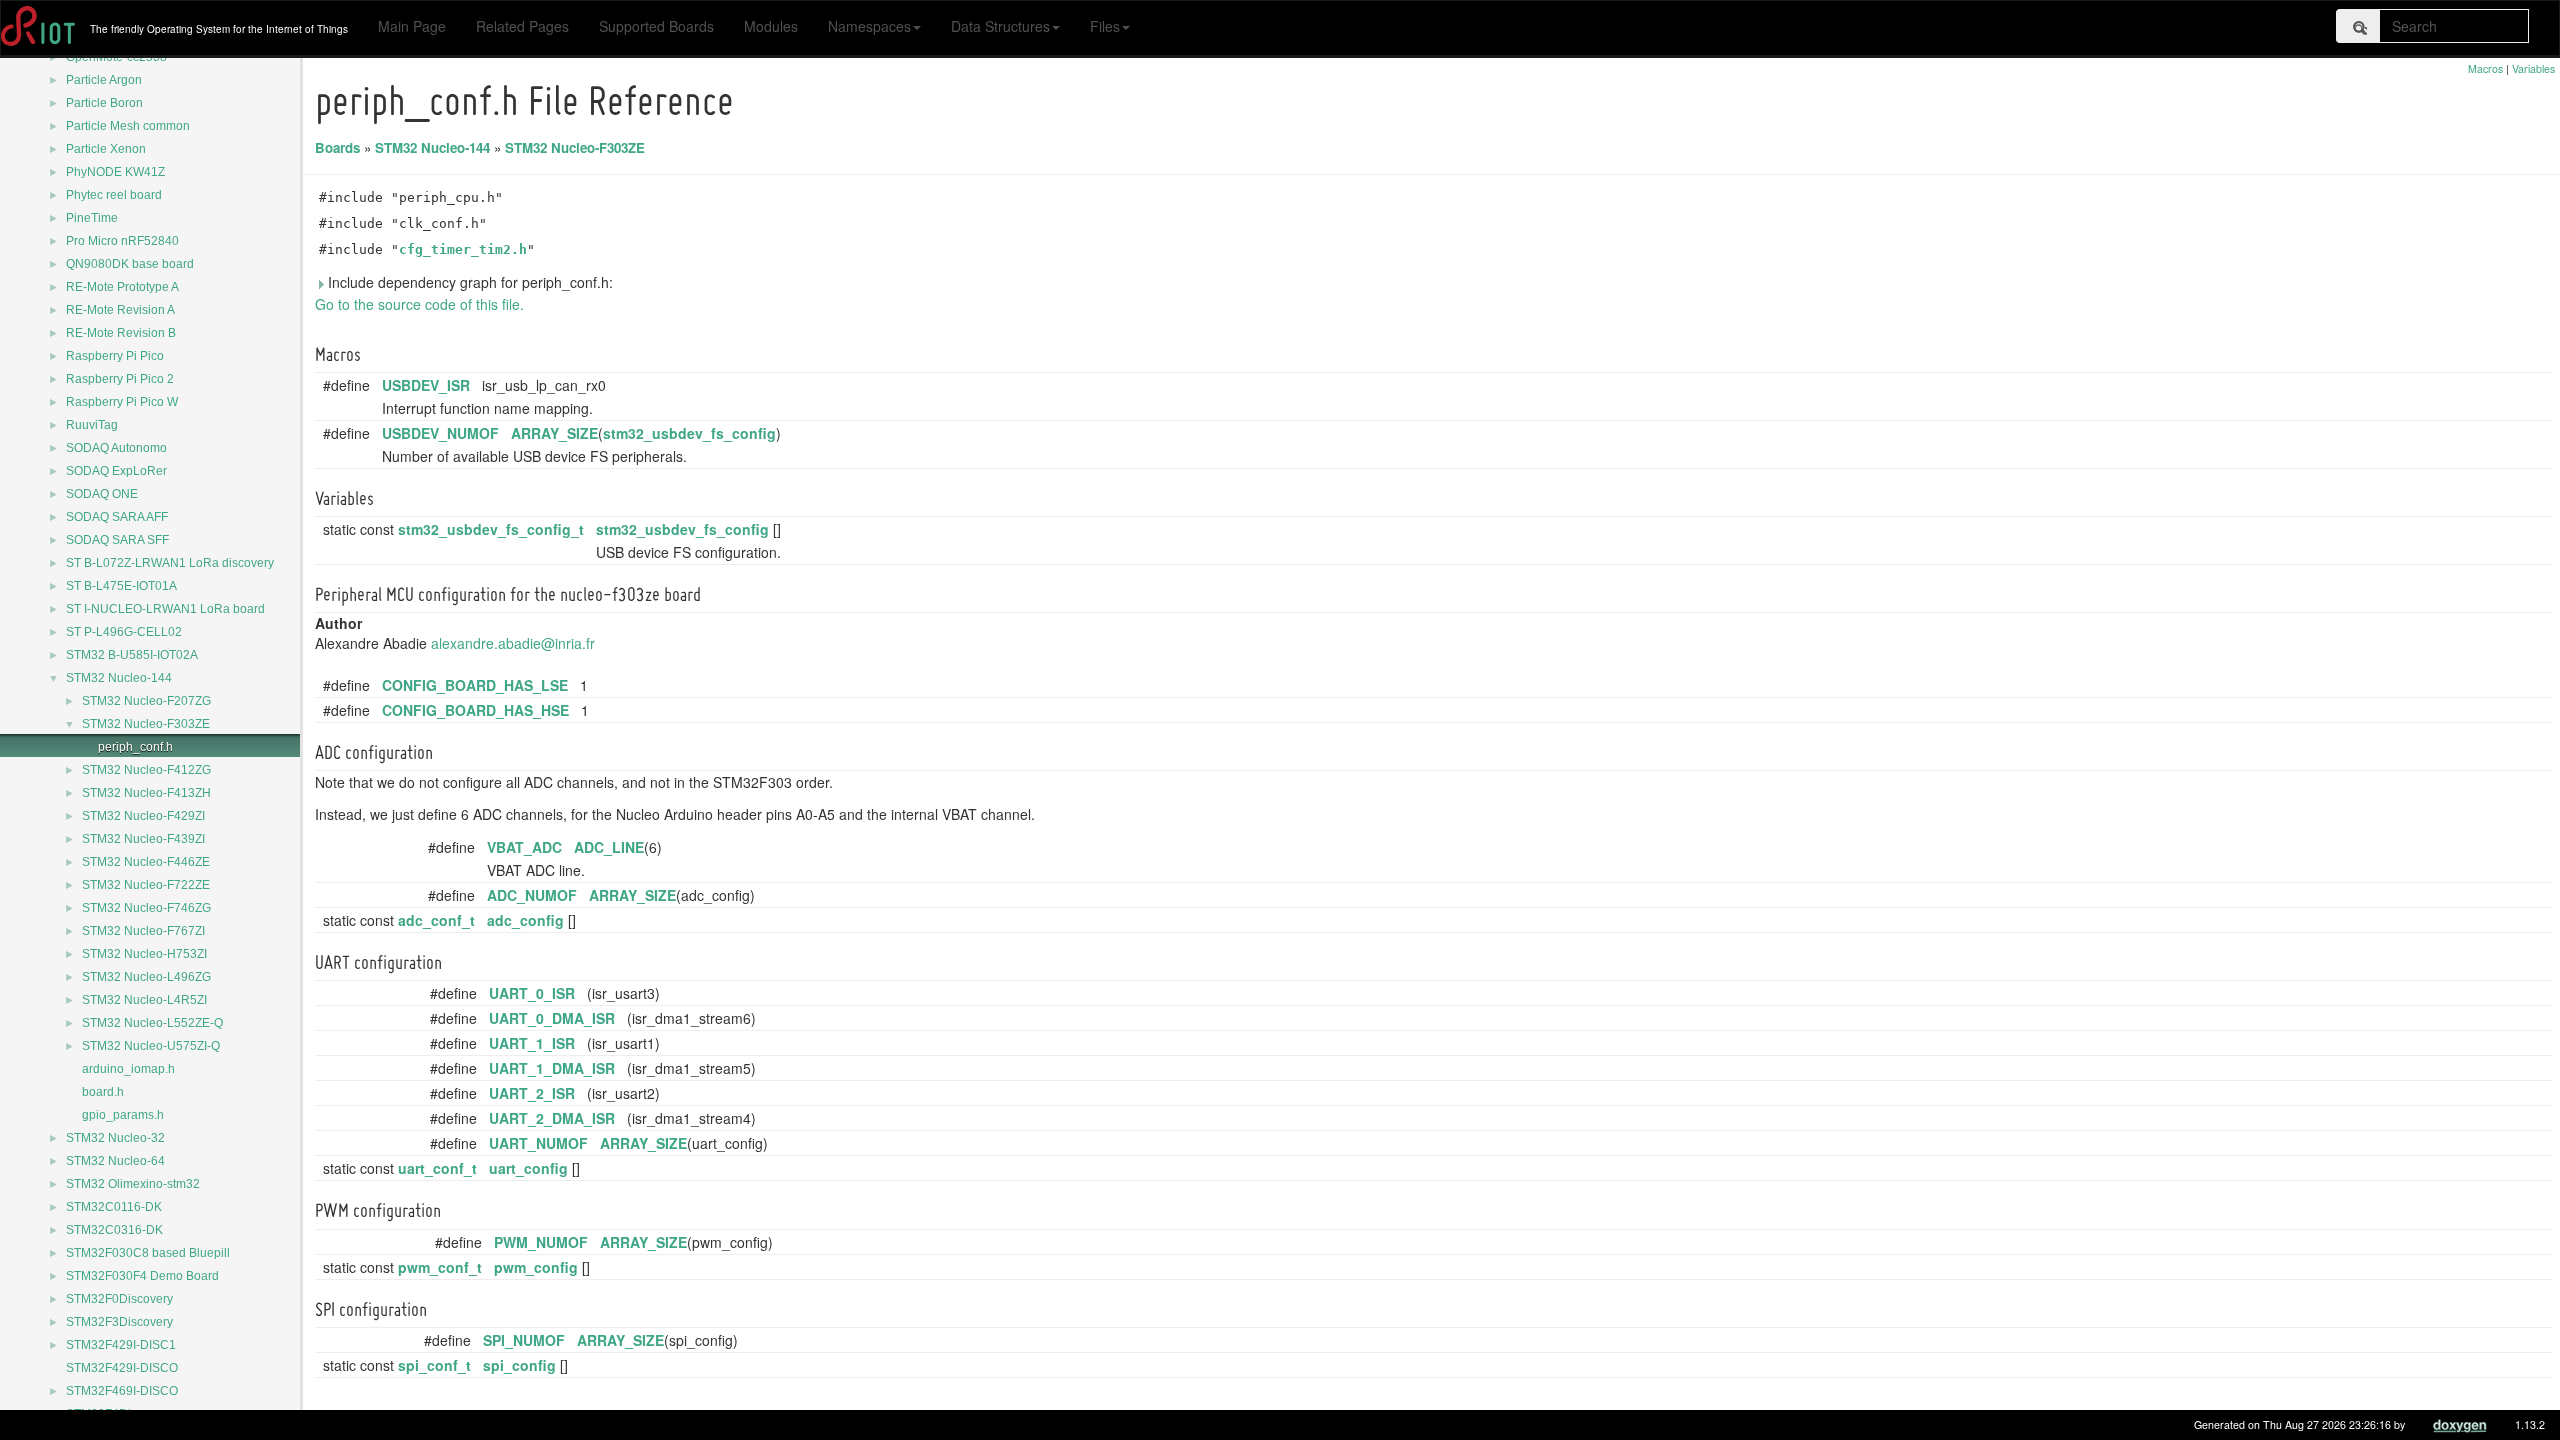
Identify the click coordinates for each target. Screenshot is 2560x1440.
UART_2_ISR (532, 1093)
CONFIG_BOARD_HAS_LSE (475, 685)
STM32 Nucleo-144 (119, 678)
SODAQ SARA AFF (117, 517)
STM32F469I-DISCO (122, 1391)
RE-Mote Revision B (121, 333)
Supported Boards (656, 26)
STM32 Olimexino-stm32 (133, 1184)
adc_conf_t (436, 920)
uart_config (528, 1168)
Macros (2485, 68)
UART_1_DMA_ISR (552, 1068)
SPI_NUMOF (524, 1340)
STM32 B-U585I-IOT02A (132, 655)
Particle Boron (104, 103)
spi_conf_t (434, 1365)
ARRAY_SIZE (554, 433)
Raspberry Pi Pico (115, 356)
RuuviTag (92, 425)
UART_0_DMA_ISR (552, 1018)
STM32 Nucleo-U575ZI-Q (151, 1046)
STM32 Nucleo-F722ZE (146, 885)
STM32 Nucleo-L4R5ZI (144, 1000)
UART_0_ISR (532, 993)
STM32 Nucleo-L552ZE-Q (152, 1023)
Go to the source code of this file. (419, 304)
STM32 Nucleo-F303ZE (146, 724)
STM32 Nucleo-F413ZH (146, 793)
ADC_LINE (609, 847)
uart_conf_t (437, 1168)
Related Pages (522, 26)
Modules (771, 26)
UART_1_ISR (532, 1043)
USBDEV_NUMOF (440, 433)
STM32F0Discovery (119, 1299)
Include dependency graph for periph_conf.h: (468, 282)
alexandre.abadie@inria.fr (513, 643)
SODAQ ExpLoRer (116, 471)
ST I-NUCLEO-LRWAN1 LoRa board (165, 609)
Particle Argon (104, 80)
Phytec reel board (114, 195)
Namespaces (869, 26)
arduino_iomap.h (128, 1069)
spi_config (519, 1365)
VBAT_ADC (524, 847)
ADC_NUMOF (532, 895)
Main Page (412, 26)
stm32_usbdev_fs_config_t (491, 529)
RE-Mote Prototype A (122, 287)
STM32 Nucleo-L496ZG (146, 977)
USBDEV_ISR (426, 385)
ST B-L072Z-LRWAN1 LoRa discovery (170, 563)
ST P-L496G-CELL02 (124, 632)
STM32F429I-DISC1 (121, 1345)
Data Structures (1000, 26)
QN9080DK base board (130, 264)
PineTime (92, 218)
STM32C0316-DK (114, 1230)
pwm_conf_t (440, 1267)
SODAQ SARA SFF (117, 540)
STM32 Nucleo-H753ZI (144, 954)
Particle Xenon (106, 149)
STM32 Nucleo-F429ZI (143, 816)
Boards (337, 147)
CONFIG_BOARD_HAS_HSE (475, 710)
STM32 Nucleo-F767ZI (143, 931)
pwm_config (536, 1267)
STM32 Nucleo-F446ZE (146, 862)
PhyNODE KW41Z (115, 172)
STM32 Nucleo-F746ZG (146, 908)
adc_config (525, 920)
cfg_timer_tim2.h (463, 249)
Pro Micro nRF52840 (122, 241)
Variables (2533, 68)
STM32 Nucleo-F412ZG (146, 770)
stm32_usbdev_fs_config (689, 433)
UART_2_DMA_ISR (552, 1118)
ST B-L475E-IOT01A (121, 586)
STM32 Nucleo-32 (115, 1138)
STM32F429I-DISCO (122, 1368)
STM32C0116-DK (114, 1207)
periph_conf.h (135, 747)
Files (1105, 26)
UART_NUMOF (538, 1143)
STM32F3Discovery (119, 1322)
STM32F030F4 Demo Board (142, 1276)
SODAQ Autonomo (116, 448)
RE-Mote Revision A (120, 310)
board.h (103, 1092)
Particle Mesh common (128, 126)
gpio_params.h (123, 1115)
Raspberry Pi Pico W (122, 402)
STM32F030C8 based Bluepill (148, 1253)
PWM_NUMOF (541, 1242)
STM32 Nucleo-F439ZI (143, 839)
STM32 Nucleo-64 (115, 1161)
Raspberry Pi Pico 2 (120, 379)
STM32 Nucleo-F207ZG (146, 701)
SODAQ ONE (102, 494)
